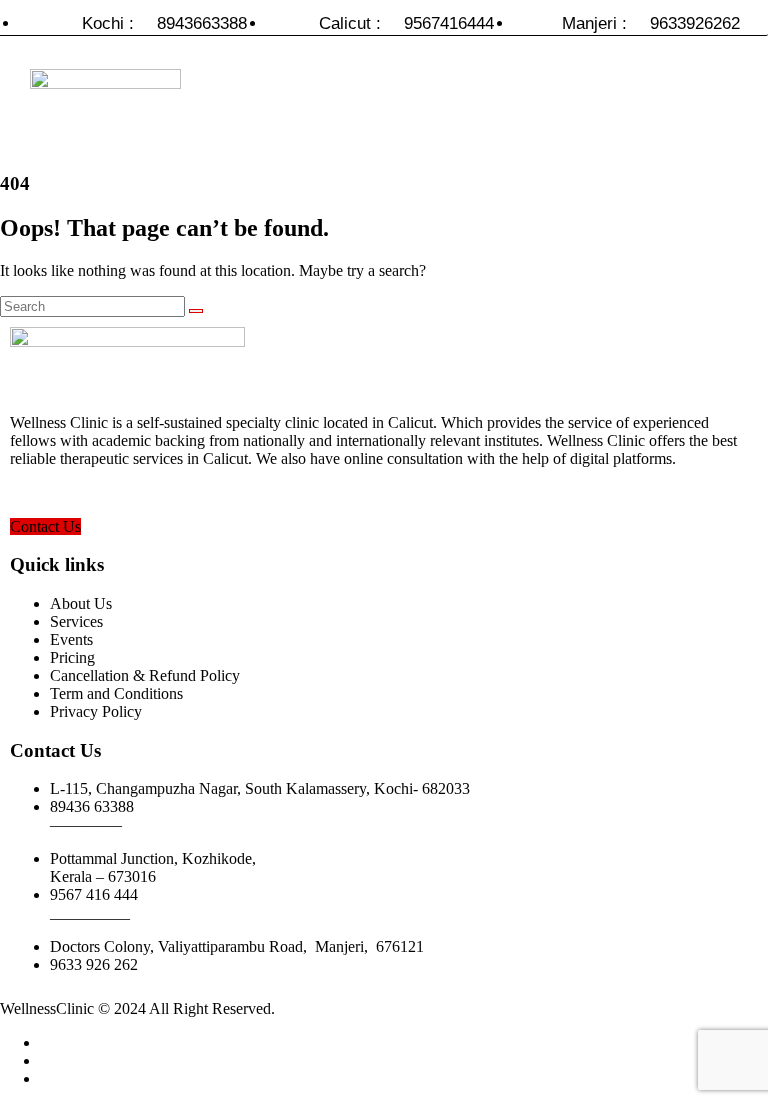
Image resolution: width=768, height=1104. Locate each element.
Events (71, 639)
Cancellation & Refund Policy (145, 675)
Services (76, 621)
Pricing (72, 657)
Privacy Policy (96, 711)
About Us (81, 603)
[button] (505, 107)
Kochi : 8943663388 (164, 23)
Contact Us (45, 526)
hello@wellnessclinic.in (85, 492)
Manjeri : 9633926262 (651, 23)
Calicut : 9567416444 (406, 23)
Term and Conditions (116, 693)
